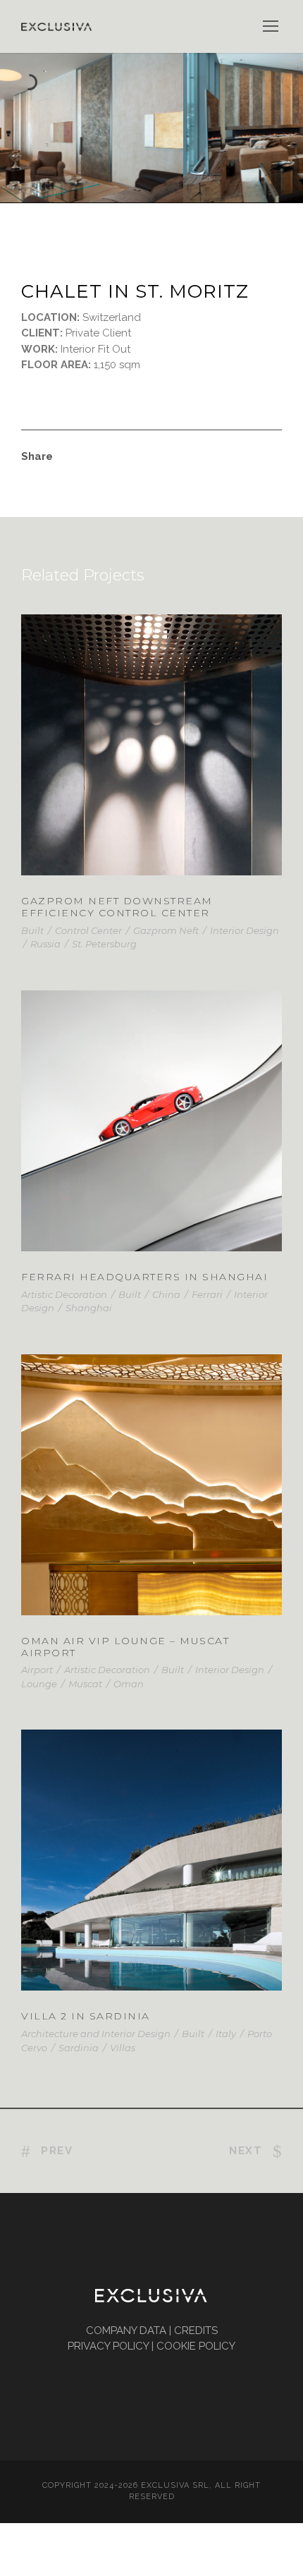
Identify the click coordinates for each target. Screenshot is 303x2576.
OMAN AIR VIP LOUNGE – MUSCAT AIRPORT (125, 1647)
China (166, 1294)
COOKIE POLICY (196, 2346)
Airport (37, 1670)
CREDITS (196, 2331)
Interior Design (245, 930)
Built (32, 930)
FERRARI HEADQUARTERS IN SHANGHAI (144, 1277)
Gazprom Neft (166, 930)
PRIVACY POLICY (108, 2346)
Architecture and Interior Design (96, 2034)
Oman (129, 1684)
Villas (123, 2048)
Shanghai (89, 1308)
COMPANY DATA (126, 2331)
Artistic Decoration (64, 1294)
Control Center (88, 930)
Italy (226, 2034)
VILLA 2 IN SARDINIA (152, 1878)
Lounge (39, 1684)
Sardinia (79, 2048)
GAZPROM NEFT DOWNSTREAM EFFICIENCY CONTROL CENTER (117, 907)
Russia (45, 944)
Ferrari (207, 1294)
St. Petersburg (104, 944)
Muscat (85, 1684)
